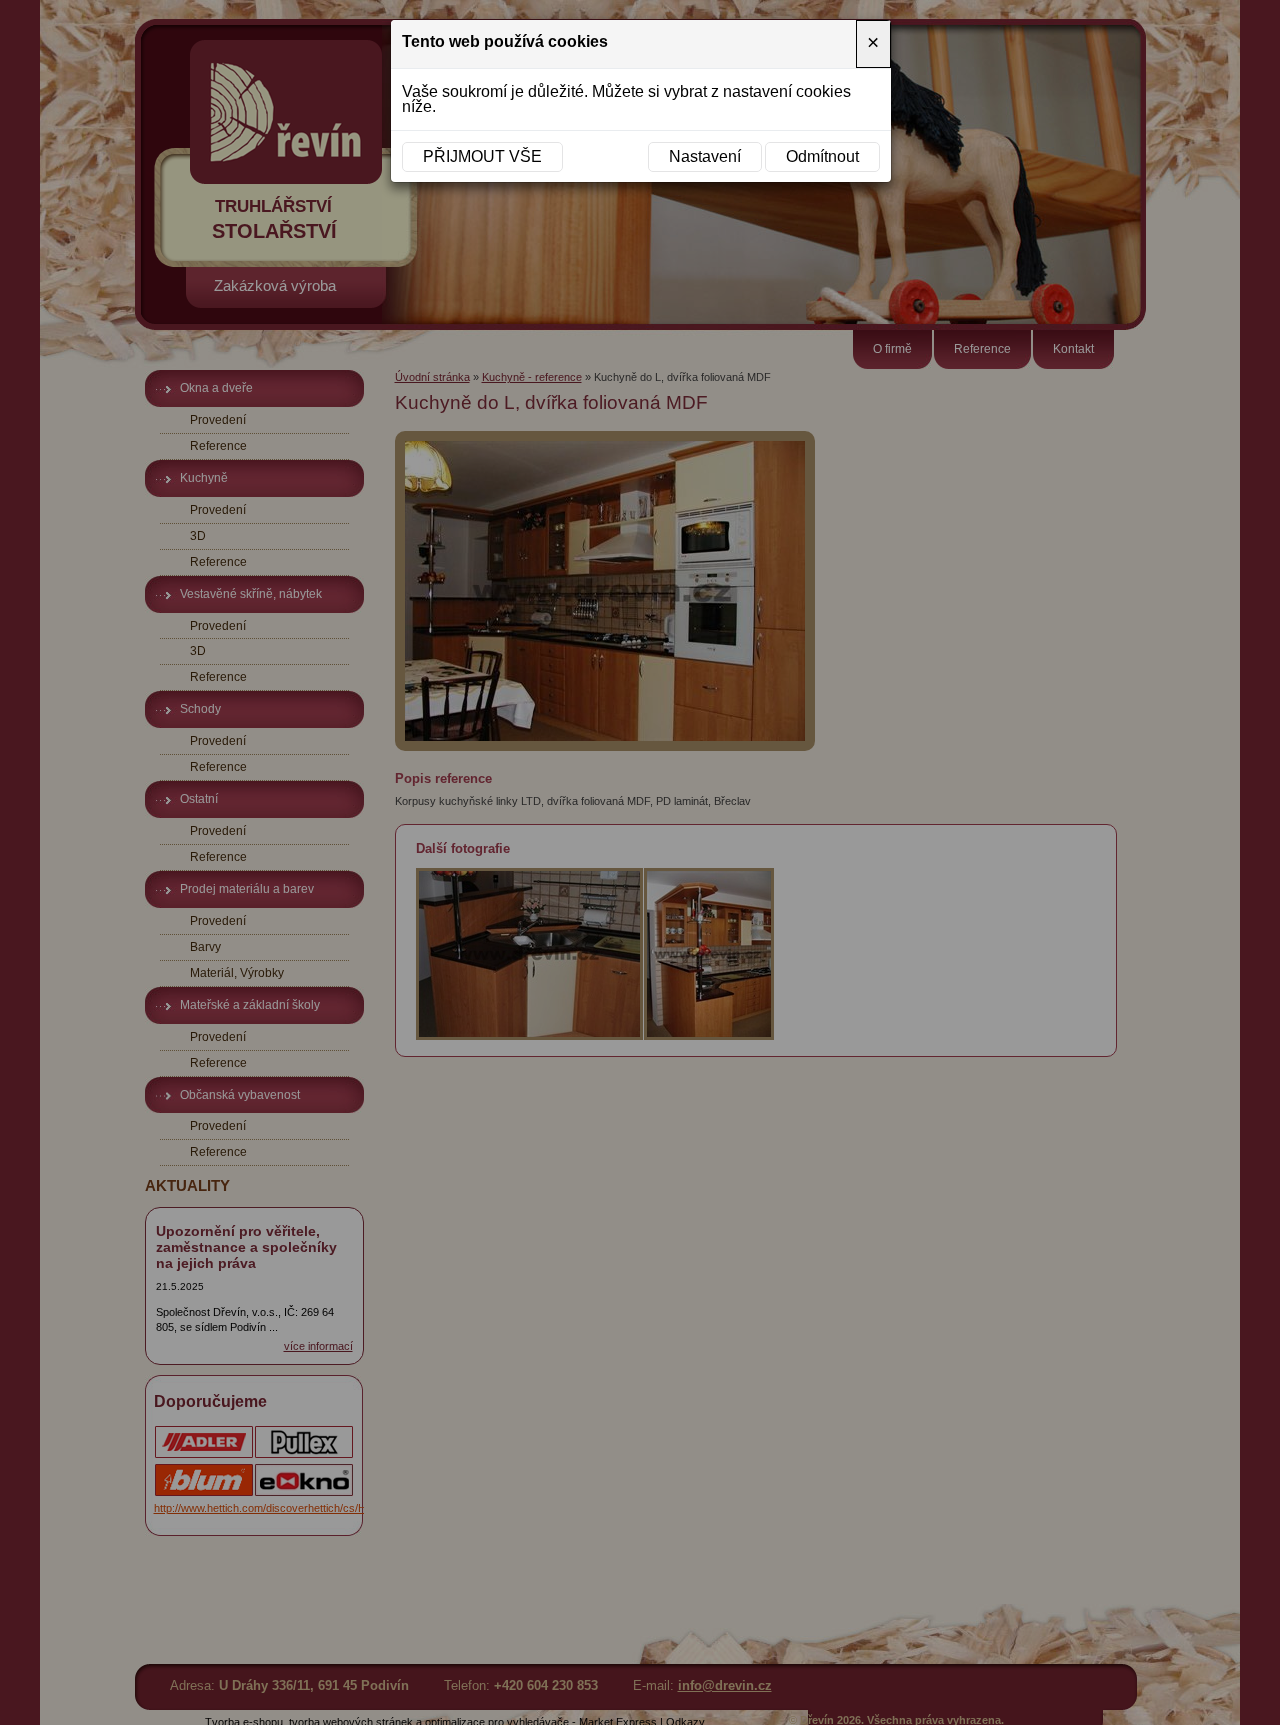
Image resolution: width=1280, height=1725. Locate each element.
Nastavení (705, 156)
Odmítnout (822, 156)
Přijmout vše (482, 156)
